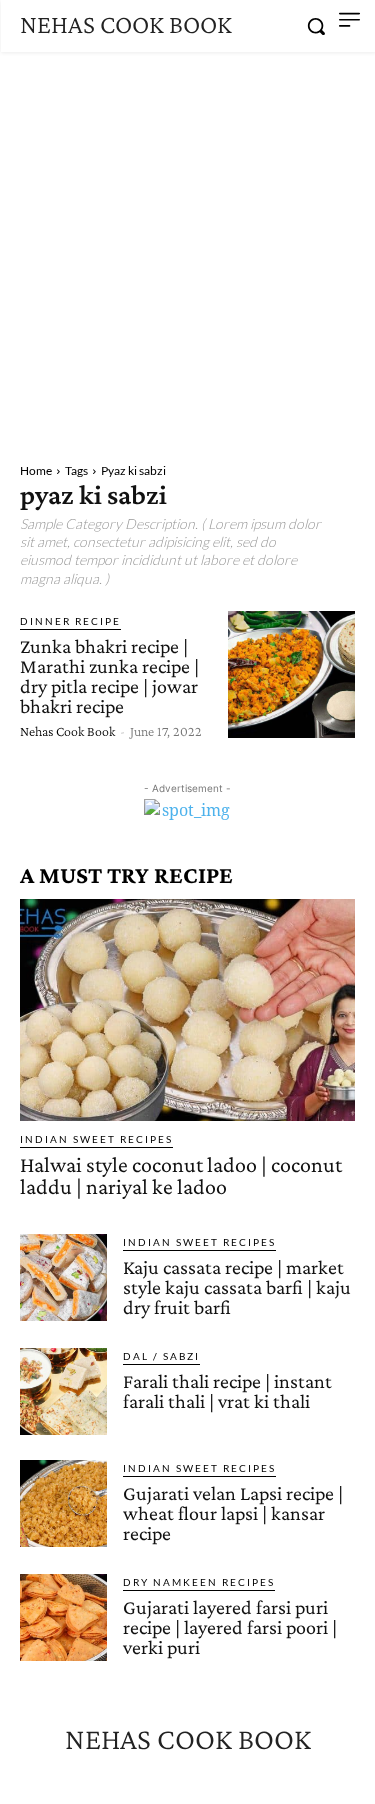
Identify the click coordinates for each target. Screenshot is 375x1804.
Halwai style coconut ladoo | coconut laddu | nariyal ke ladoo (181, 1175)
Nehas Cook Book (67, 731)
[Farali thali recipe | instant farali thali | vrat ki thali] (63, 1391)
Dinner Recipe (70, 621)
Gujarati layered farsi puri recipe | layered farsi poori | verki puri (230, 1627)
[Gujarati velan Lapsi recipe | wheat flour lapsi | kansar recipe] (63, 1503)
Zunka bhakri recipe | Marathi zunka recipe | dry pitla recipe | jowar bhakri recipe (109, 676)
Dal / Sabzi (161, 1356)
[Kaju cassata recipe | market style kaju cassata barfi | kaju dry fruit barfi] (63, 1277)
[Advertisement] (187, 249)
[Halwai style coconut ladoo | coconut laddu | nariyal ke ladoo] (187, 1009)
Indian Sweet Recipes (96, 1139)
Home (36, 470)
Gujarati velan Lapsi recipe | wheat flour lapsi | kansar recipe (233, 1513)
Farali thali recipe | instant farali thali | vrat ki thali (227, 1391)
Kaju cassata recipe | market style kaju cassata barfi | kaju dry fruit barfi (237, 1287)
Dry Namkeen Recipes (199, 1582)
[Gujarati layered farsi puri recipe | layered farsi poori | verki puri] (63, 1617)
